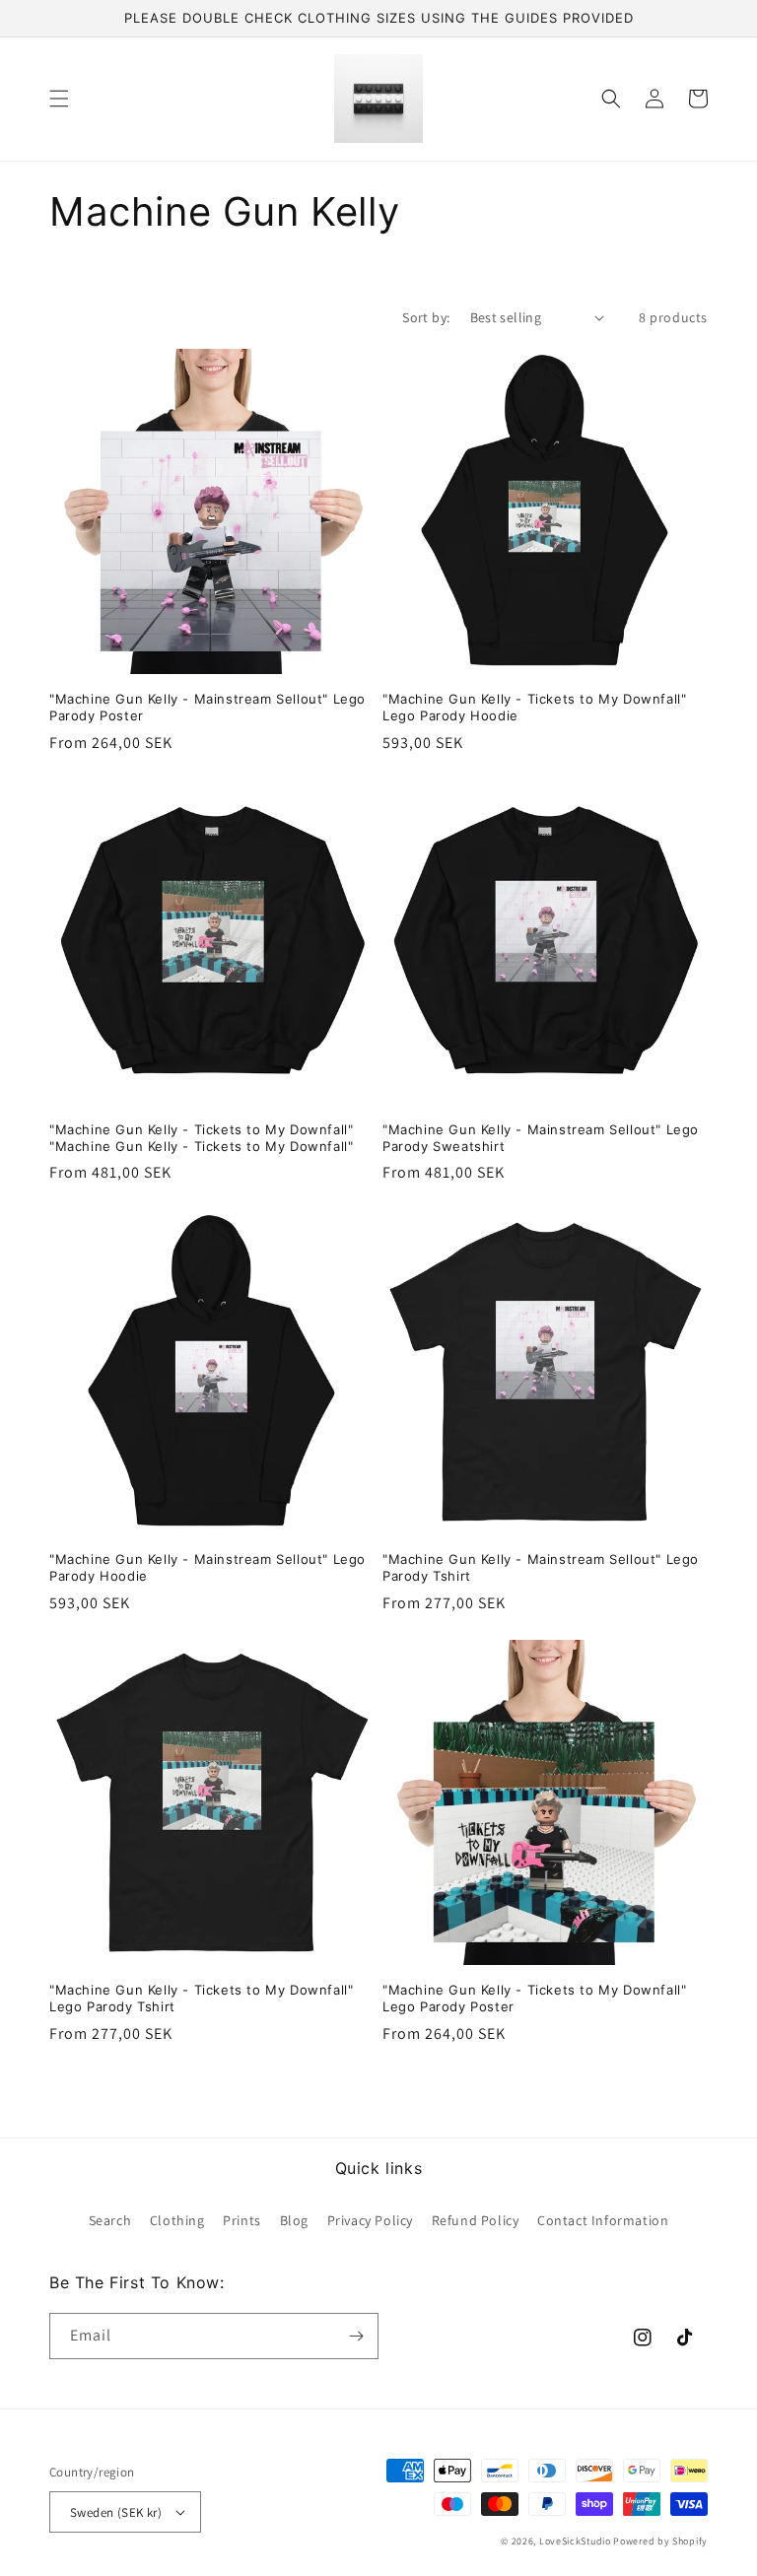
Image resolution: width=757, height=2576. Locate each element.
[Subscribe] (356, 2336)
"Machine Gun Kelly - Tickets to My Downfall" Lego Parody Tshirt (201, 1998)
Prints (242, 2220)
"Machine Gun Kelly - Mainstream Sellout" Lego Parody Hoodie (207, 1567)
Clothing (177, 2220)
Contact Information (603, 2220)
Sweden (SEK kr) (116, 2512)
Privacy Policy (370, 2220)
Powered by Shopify (660, 2541)
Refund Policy (476, 2220)
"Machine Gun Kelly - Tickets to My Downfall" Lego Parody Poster (534, 1998)
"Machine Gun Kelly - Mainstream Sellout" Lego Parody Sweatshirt (541, 1138)
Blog (294, 2220)
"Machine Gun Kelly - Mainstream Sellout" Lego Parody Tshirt (541, 1567)
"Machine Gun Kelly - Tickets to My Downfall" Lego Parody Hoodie (534, 707)
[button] (59, 99)
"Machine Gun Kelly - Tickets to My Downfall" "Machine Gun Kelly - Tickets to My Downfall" (201, 1138)
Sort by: (426, 317)
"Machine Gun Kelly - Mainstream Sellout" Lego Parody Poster (207, 707)
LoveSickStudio (575, 2541)
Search (110, 2220)
